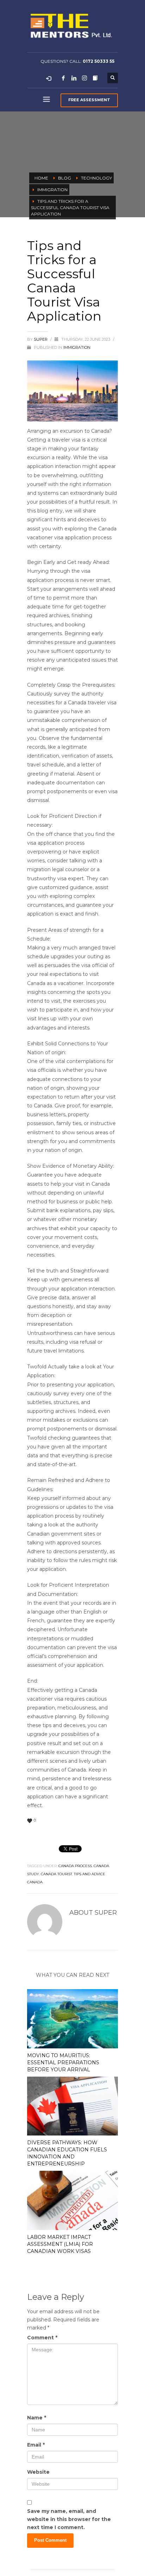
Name (37, 2418)
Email (36, 2445)
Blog (65, 178)
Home (41, 178)
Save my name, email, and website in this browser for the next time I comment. (69, 2519)
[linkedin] (74, 78)
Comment (42, 2338)
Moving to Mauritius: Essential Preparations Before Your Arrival (63, 2062)
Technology (96, 178)
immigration (52, 190)
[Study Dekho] (95, 78)
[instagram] (84, 78)
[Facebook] (63, 78)
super (41, 339)
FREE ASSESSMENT (89, 100)
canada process (75, 1866)
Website (38, 2472)
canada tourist (56, 1874)
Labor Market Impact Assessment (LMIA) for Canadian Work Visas (60, 2244)
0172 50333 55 (99, 61)
